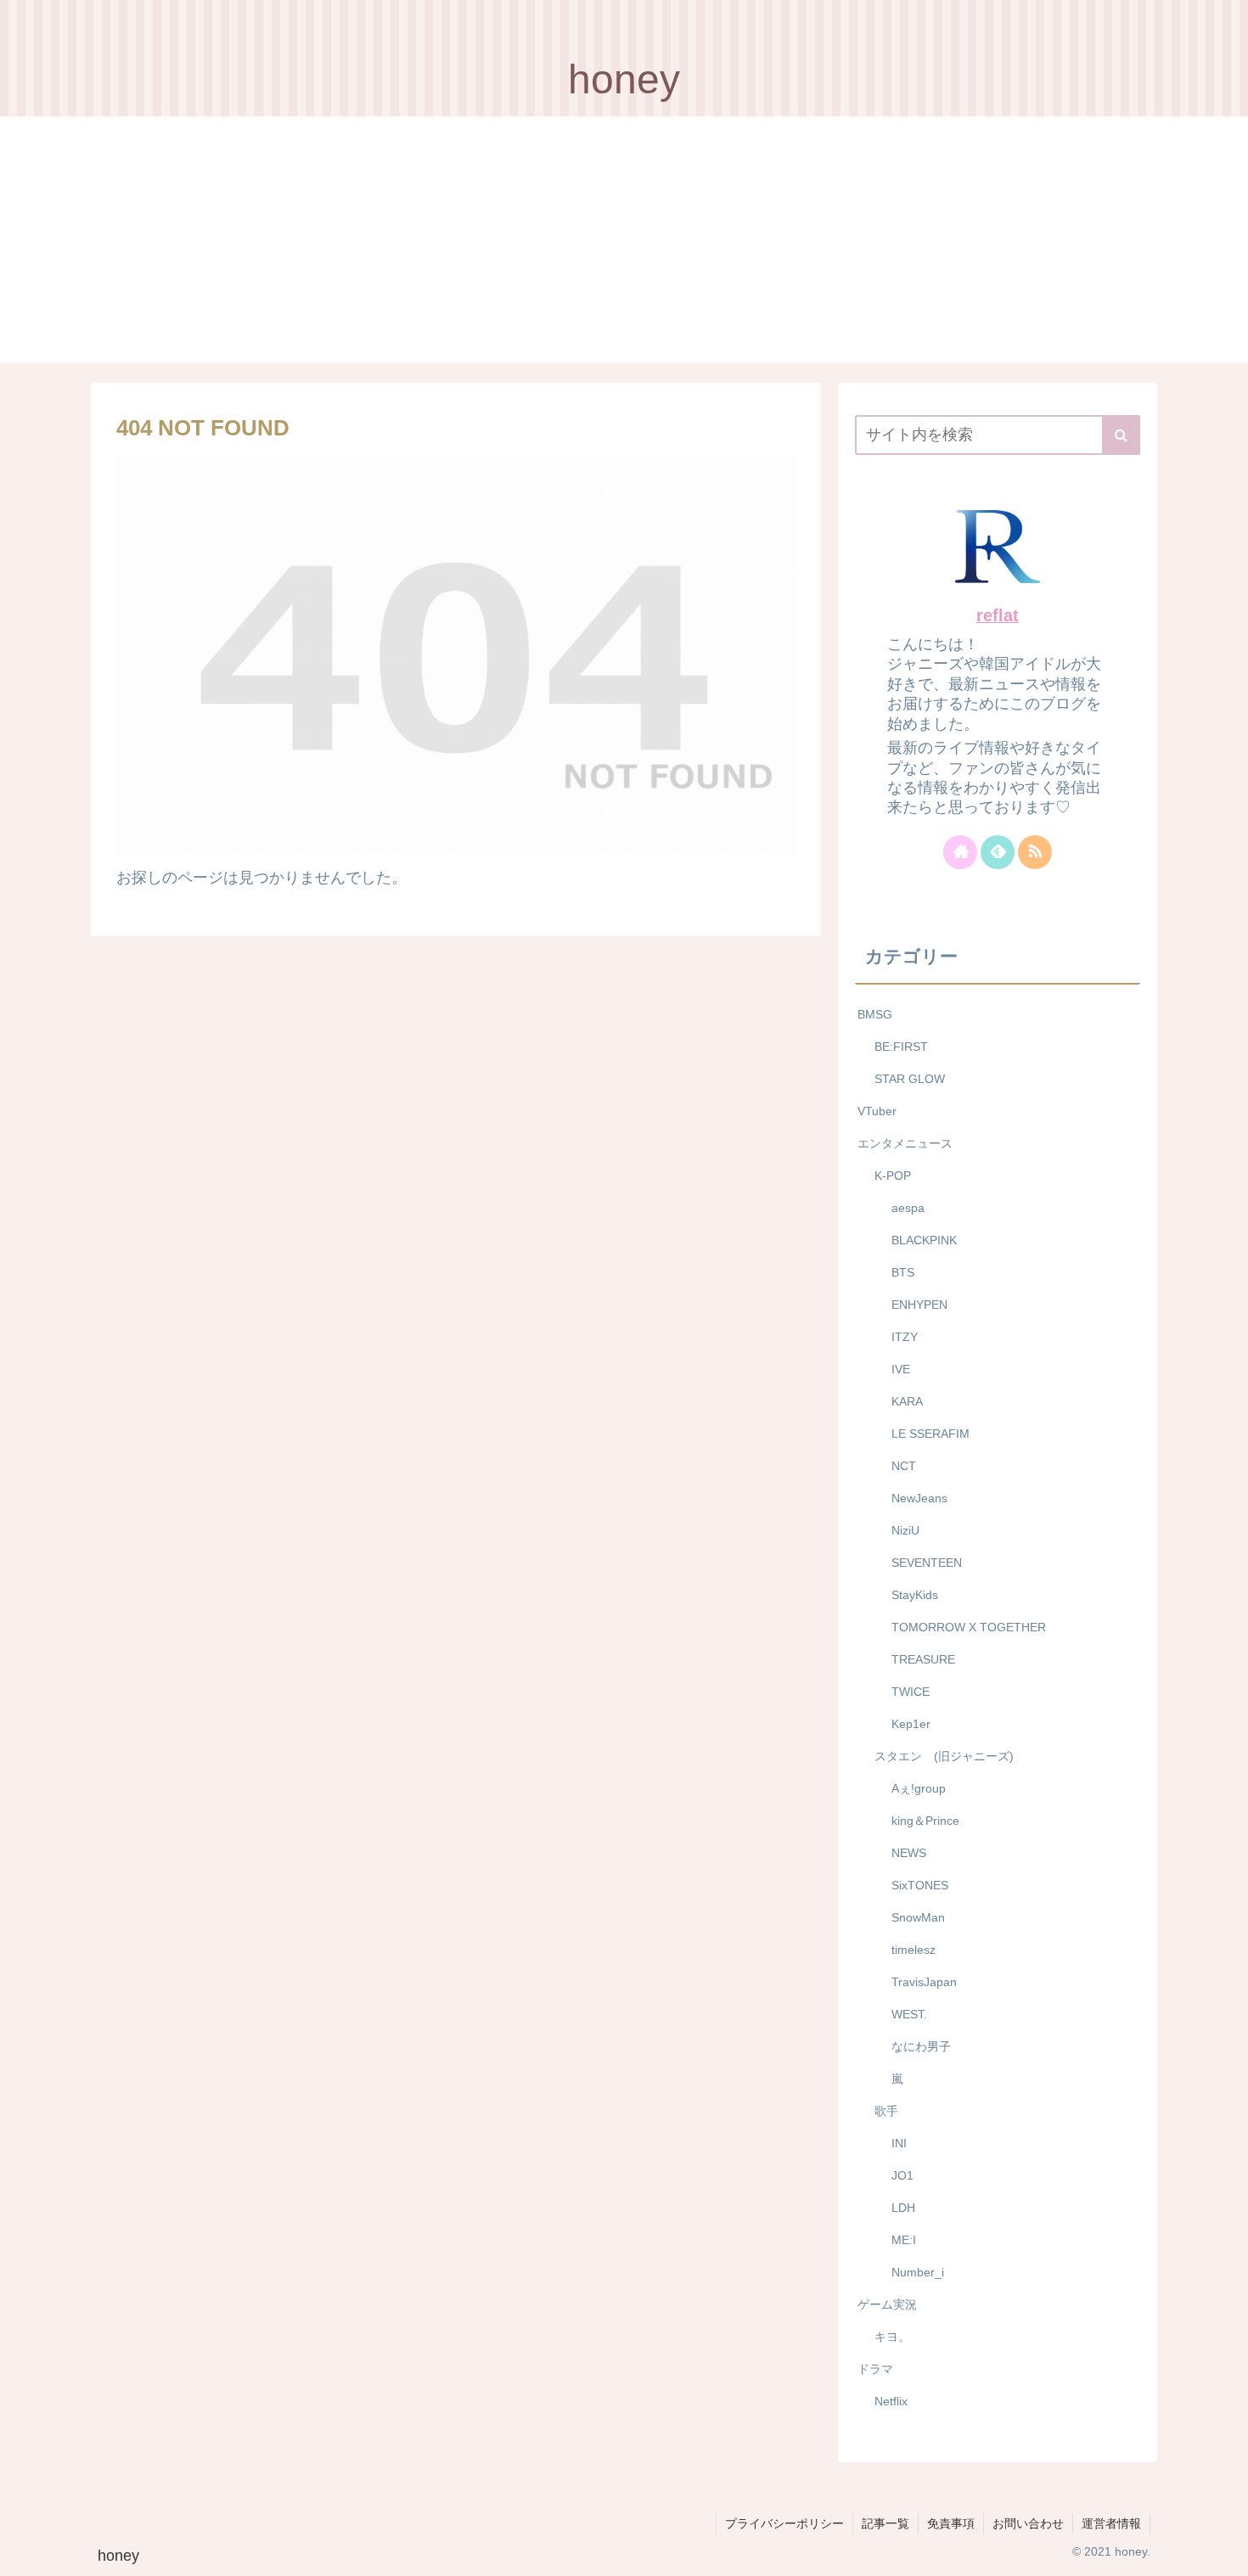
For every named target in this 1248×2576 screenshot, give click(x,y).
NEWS (909, 1853)
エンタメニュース (905, 1143)
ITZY (905, 1337)
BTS (903, 1272)
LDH (903, 2208)
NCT (904, 1466)
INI (899, 2143)
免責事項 (951, 2523)
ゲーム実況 (887, 2304)
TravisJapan (924, 1982)
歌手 (886, 2111)
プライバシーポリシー (784, 2523)
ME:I (904, 2240)
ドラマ (875, 2369)
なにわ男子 (921, 2046)
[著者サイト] (960, 852)
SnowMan (918, 1917)
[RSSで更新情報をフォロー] (1035, 852)
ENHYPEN (919, 1305)
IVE (901, 1369)
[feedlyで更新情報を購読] (998, 852)
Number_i (918, 2272)
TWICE (911, 1692)
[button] (1121, 435)
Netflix (891, 2401)
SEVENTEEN (927, 1563)
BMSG (875, 1014)
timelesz (914, 1950)
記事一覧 (885, 2523)
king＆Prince (925, 1821)
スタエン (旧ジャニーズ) (944, 1756)
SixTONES (920, 1885)
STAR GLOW (910, 1079)
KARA (907, 1401)
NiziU (905, 1530)
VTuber (877, 1111)
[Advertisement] (624, 244)
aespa (908, 1208)
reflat (998, 615)
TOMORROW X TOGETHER (969, 1627)
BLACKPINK (924, 1240)
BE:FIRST (901, 1047)
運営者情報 (1111, 2523)
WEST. (909, 2014)
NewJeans (919, 1498)
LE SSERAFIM (930, 1434)
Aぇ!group (919, 1788)
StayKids (915, 1595)
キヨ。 (892, 2337)
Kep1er (911, 1724)
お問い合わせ (1028, 2523)
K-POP (893, 1176)
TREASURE (923, 1659)
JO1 (902, 2175)
